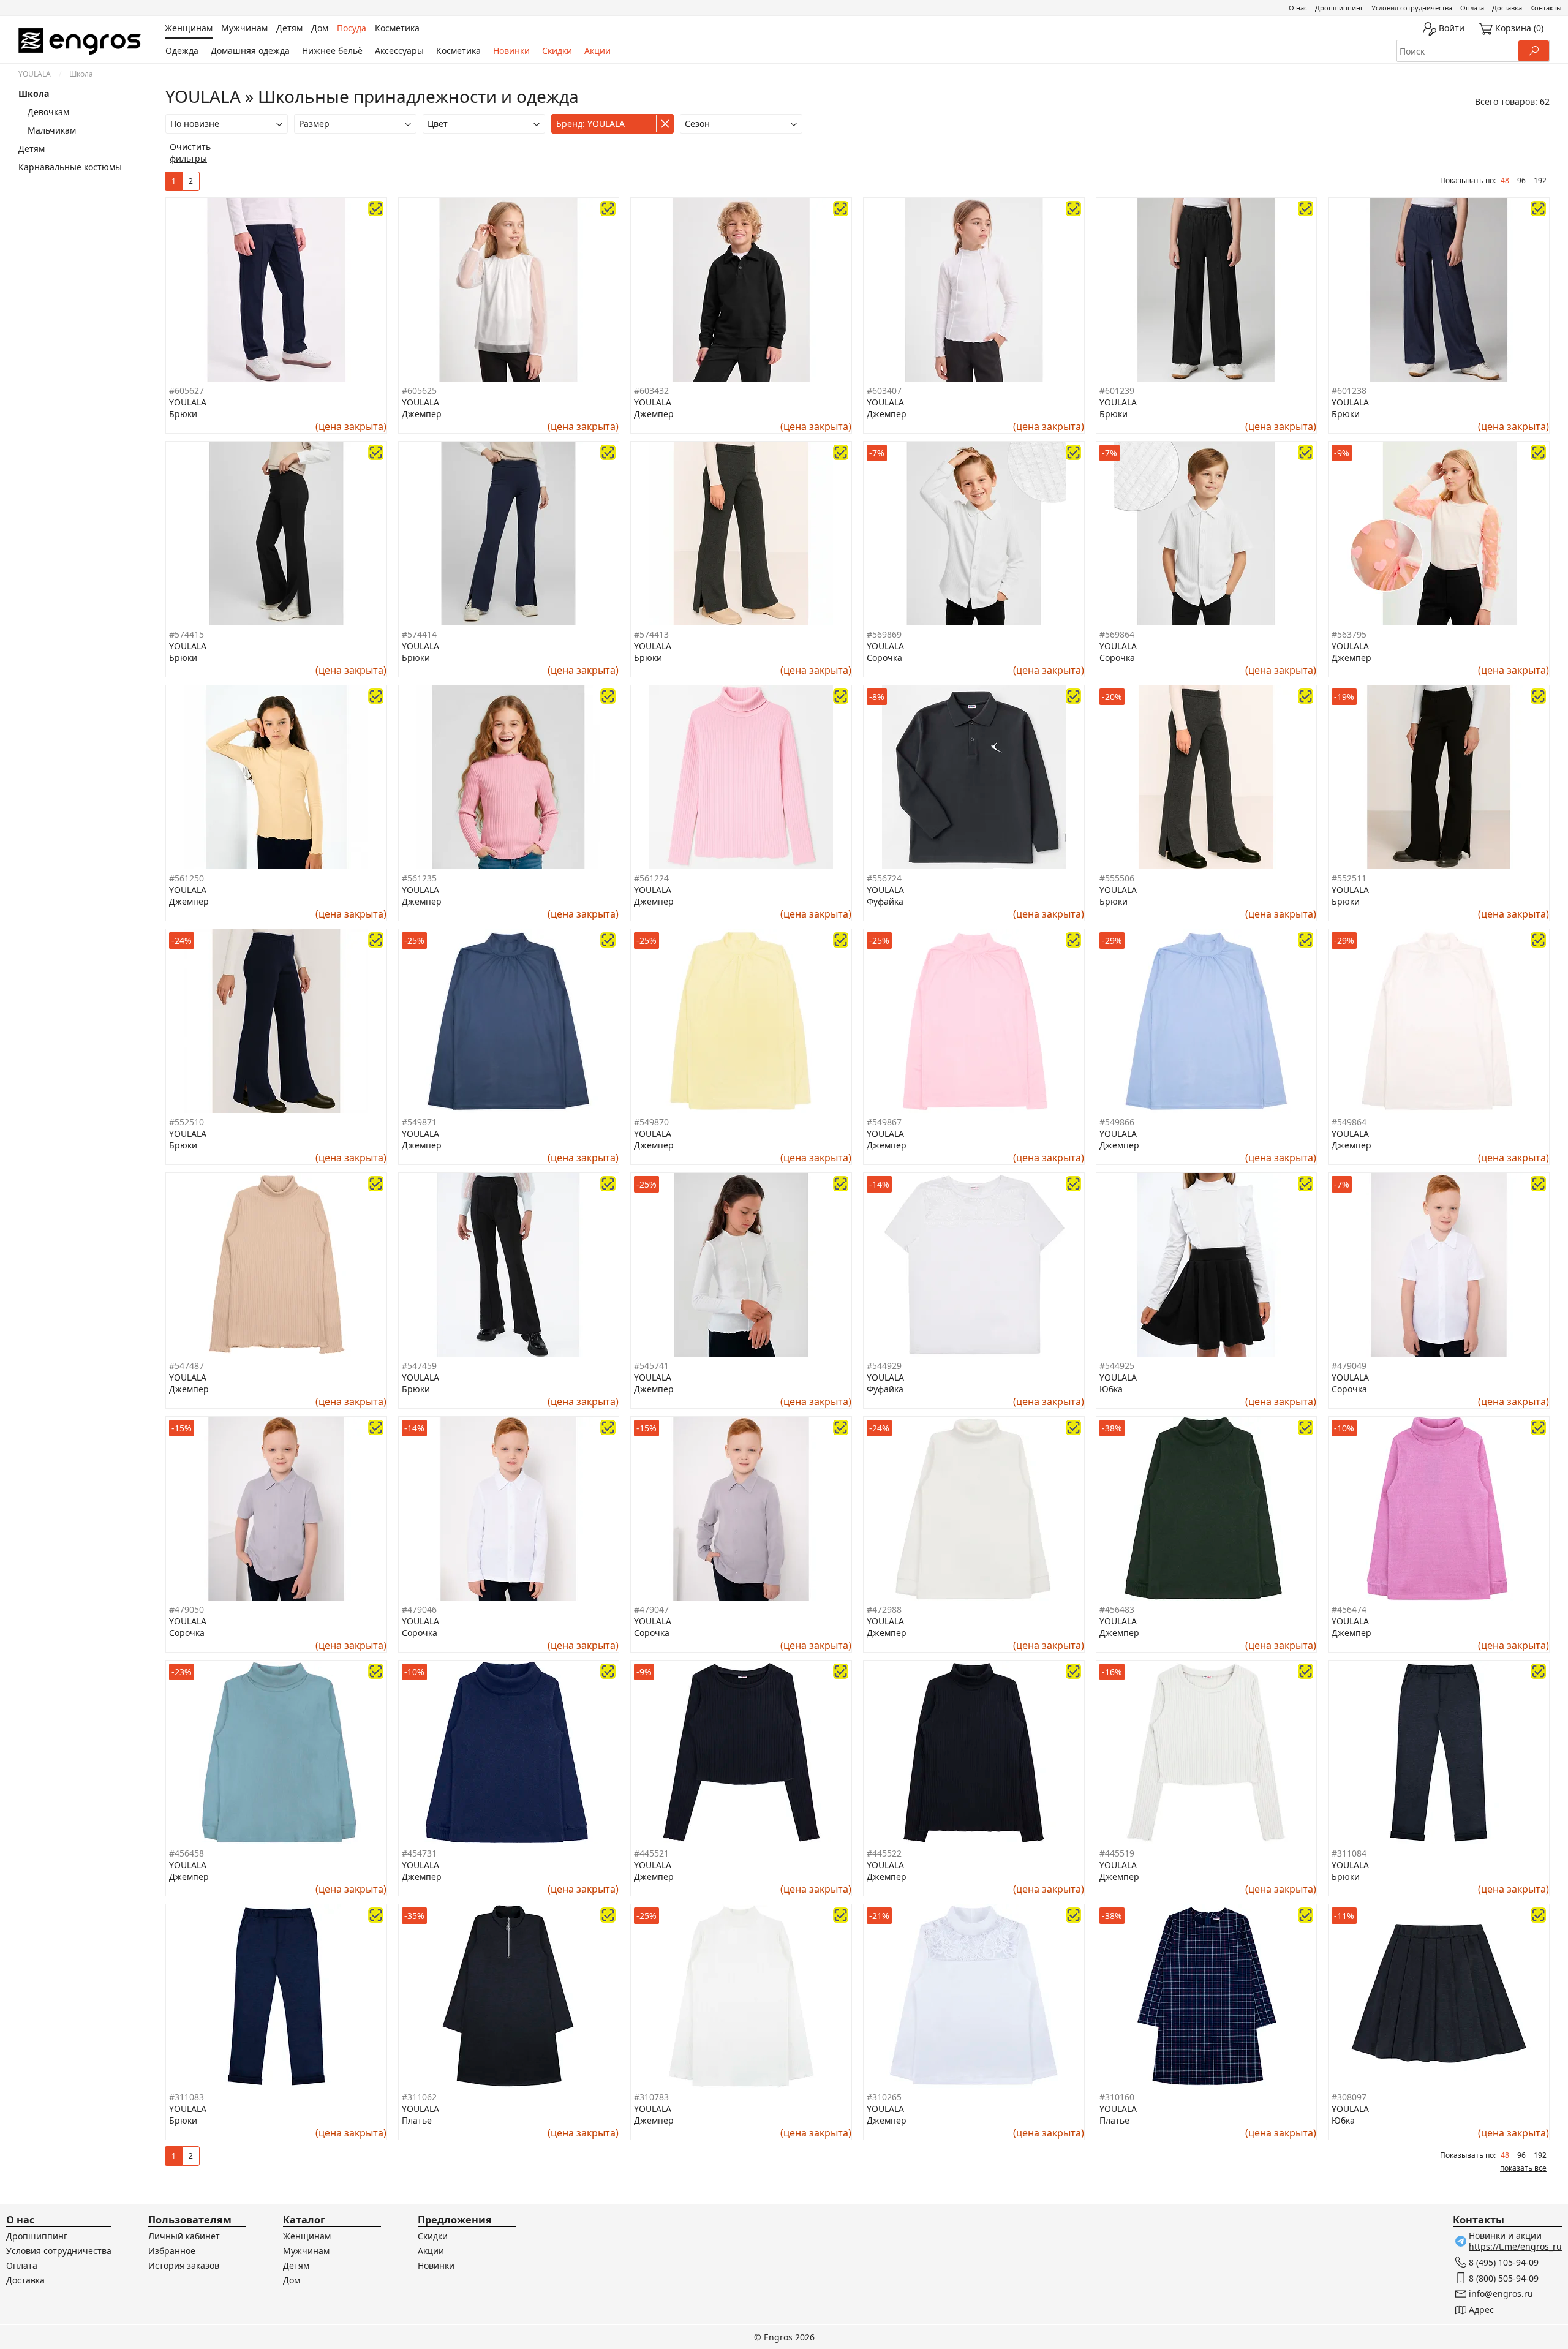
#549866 (1117, 1122)
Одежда (182, 51)
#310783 (651, 2097)
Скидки (557, 51)
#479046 (419, 1609)
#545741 (651, 1366)
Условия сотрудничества (1412, 8)
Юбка (1111, 1389)
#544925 (1117, 1366)
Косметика (458, 51)
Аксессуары (399, 51)
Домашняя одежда (250, 51)
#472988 (884, 1609)
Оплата (1472, 8)
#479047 (651, 1609)
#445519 (1117, 1853)
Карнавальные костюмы (70, 167)
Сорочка (884, 658)
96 (1521, 180)
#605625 (419, 390)
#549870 (651, 1122)
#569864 (1117, 634)
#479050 (187, 1609)
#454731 (419, 1853)
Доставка (1507, 8)
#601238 (1349, 390)
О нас (1298, 8)
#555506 (1117, 878)
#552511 (1349, 878)
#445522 (884, 1853)
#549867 (884, 1122)
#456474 (1349, 1609)
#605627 (187, 390)
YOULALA (35, 74)
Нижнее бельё (332, 51)
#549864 (1349, 1122)
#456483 (1117, 1609)
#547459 (419, 1366)
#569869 (884, 634)
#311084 (1349, 1853)
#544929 (884, 1366)
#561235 (419, 878)
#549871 (419, 1122)
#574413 (651, 634)
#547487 (187, 1366)
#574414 (419, 634)
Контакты (1546, 8)
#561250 (187, 878)
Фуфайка (885, 901)
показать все (1523, 2168)
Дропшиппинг (1339, 8)
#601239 (1117, 390)
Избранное (172, 2251)
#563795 (1349, 634)
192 (1540, 180)
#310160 (1117, 2097)
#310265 (884, 2097)
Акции (597, 51)
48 (1505, 180)
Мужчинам (306, 2251)
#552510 (187, 1122)
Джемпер (422, 414)
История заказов (184, 2265)
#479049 (1349, 1366)
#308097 (1349, 2097)
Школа (34, 93)
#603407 (884, 390)
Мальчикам (52, 130)
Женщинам (307, 2236)
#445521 (651, 1853)
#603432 (651, 390)
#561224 (651, 878)
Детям (32, 149)
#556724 (884, 878)
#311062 (419, 2097)
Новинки (511, 51)
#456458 (187, 1853)
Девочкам (48, 112)
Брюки (183, 414)
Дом (292, 2280)
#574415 (187, 634)
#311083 (187, 2097)
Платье (417, 2120)
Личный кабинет (184, 2236)
